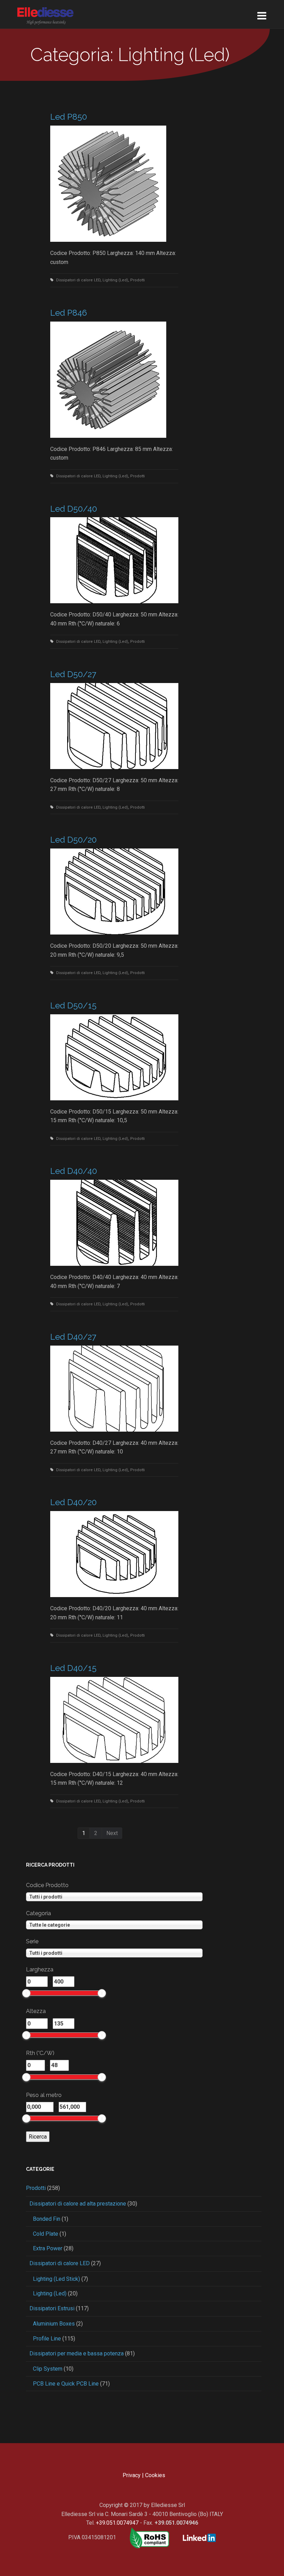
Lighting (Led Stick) (56, 2279)
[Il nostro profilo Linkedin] (194, 2537)
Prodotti (137, 280)
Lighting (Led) (115, 280)
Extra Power (48, 2248)
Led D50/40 (74, 509)
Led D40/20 (73, 1502)
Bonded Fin (47, 2219)
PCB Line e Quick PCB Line (66, 2384)
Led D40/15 (73, 1668)
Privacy (132, 2475)
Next (112, 1833)
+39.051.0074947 (117, 2523)
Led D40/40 (74, 1171)
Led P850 (69, 117)
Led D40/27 (73, 1337)
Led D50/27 (73, 674)
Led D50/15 (73, 1005)
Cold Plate (46, 2234)
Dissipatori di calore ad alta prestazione (78, 2204)
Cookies (155, 2475)
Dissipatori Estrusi (52, 2308)
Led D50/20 (73, 840)
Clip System (48, 2369)
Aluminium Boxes (54, 2324)
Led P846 (69, 313)
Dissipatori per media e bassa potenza (77, 2353)
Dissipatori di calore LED (78, 280)
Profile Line (47, 2339)
